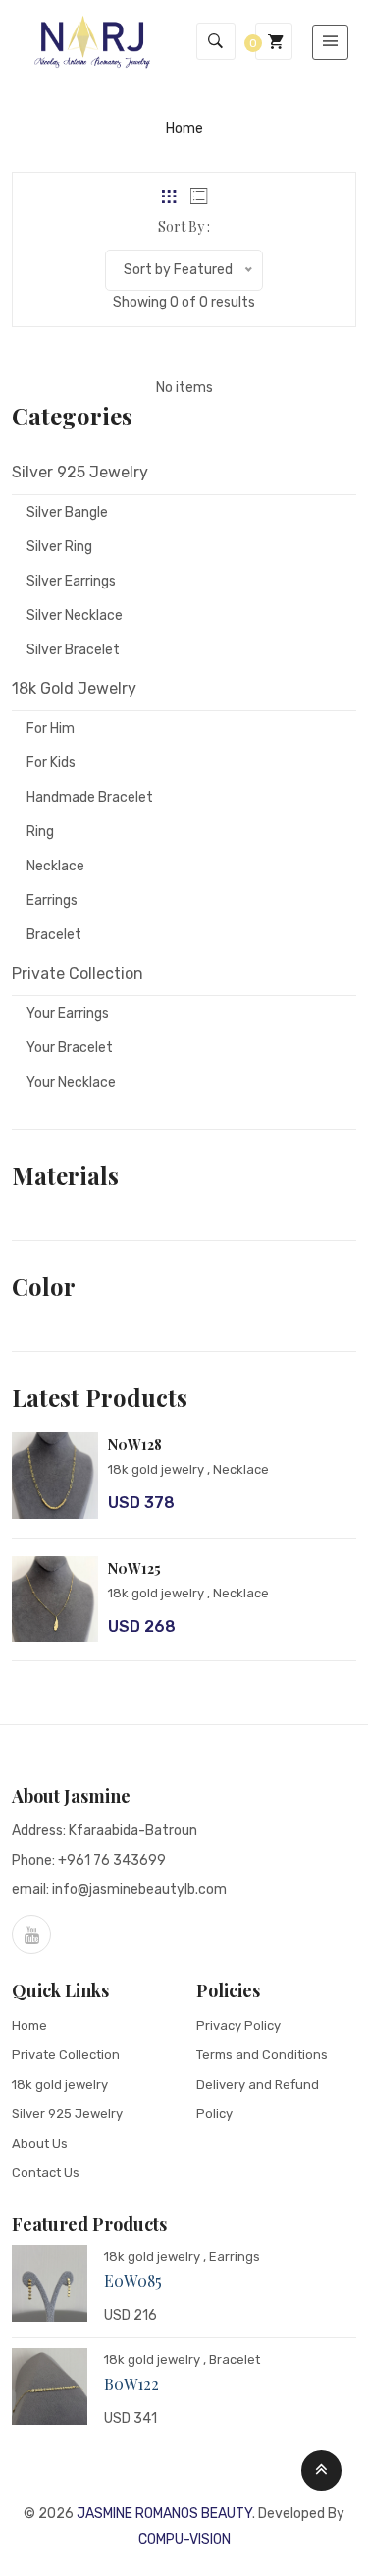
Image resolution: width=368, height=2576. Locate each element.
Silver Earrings (71, 581)
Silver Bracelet (73, 650)
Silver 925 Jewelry (67, 2114)
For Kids (51, 763)
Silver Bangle (67, 512)
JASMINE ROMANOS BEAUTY (164, 2514)
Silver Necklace (75, 616)
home (184, 128)
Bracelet (54, 935)
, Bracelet (232, 2359)
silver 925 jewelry (80, 472)
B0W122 (131, 2384)
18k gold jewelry (74, 688)
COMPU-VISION (184, 2539)
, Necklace (238, 1469)
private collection (78, 973)
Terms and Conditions (262, 2055)
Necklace (55, 866)
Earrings (52, 900)
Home (29, 2025)
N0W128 (135, 1445)
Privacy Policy (238, 2025)
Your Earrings (68, 1013)
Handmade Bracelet (90, 797)
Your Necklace (71, 1082)
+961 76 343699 (112, 1860)
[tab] (169, 196)
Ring (40, 832)
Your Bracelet (70, 1048)
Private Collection (66, 2055)
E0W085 (133, 2281)
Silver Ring (59, 547)
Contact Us (46, 2173)
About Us (40, 2143)
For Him (51, 728)
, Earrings (232, 2256)
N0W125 (134, 1568)
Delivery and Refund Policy (258, 2099)
